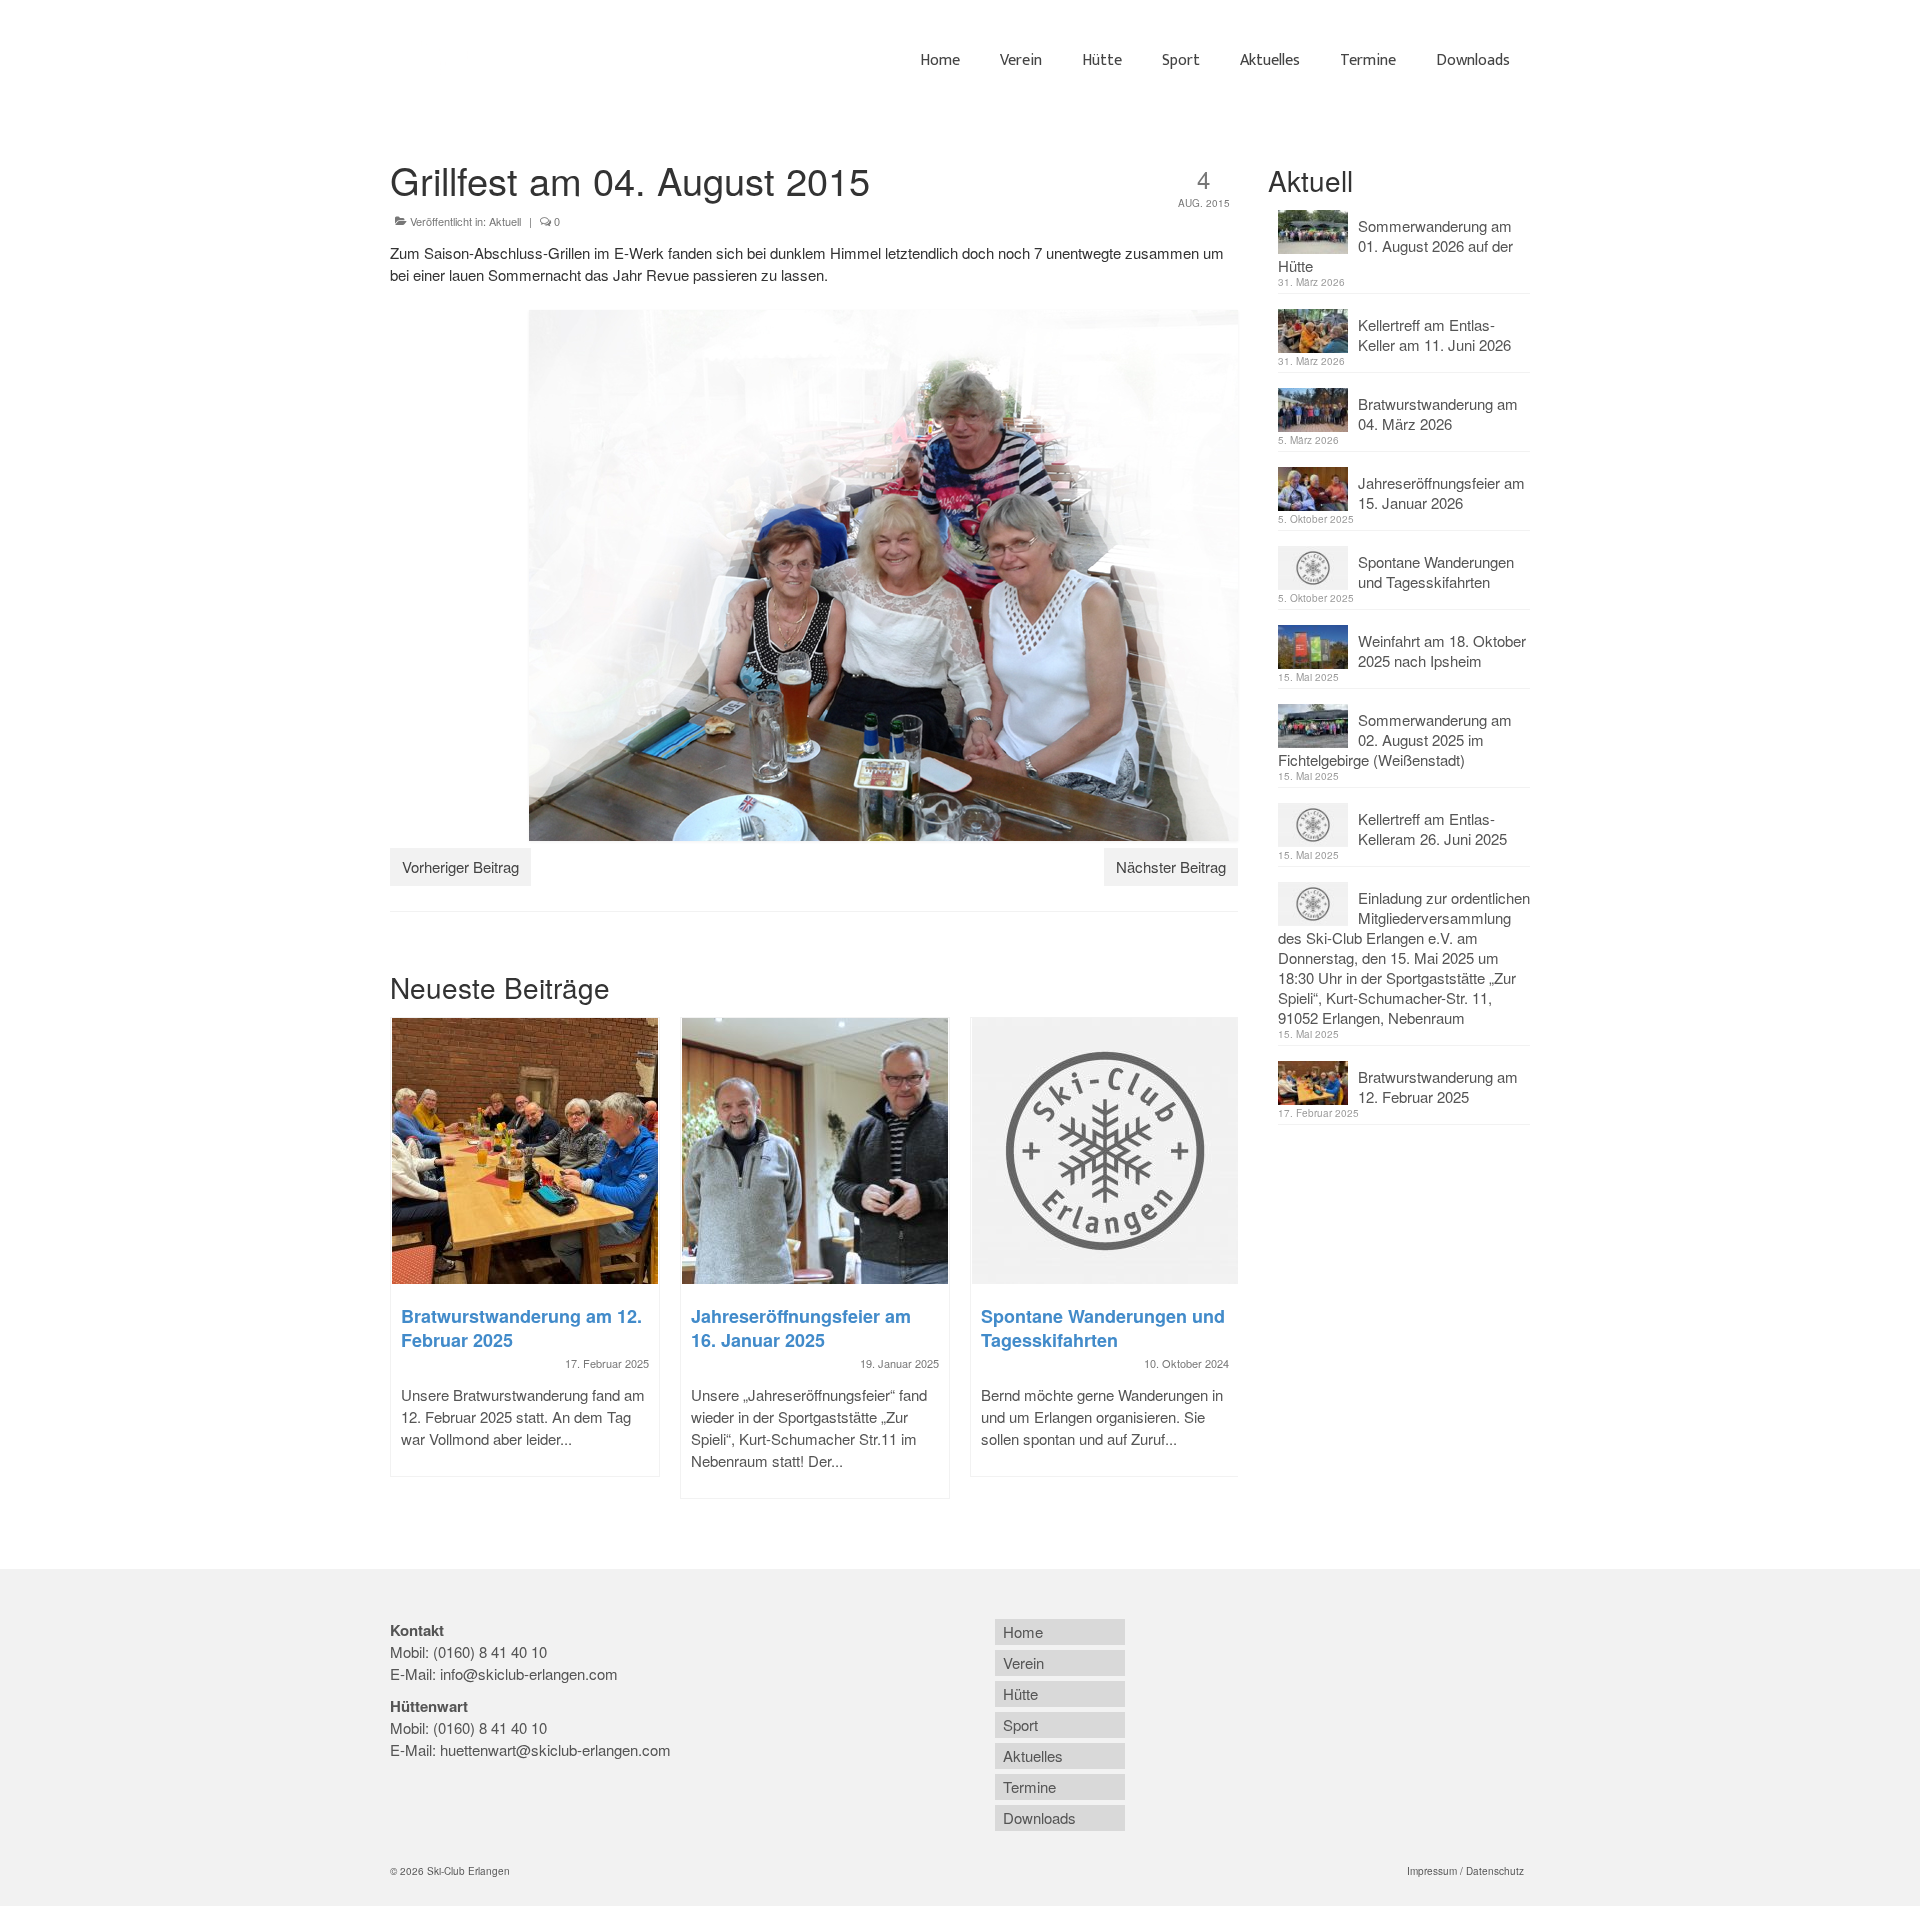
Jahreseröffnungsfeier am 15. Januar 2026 (1441, 492)
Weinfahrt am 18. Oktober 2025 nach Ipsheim (1442, 650)
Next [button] (1220, 1268)
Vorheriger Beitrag (460, 866)
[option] (525, 1257)
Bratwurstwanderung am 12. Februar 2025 (1438, 1086)
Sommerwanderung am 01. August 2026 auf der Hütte (1395, 245)
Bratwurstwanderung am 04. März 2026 (1438, 413)
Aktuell (505, 221)
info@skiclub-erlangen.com (529, 1673)
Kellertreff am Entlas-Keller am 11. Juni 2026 (1434, 334)
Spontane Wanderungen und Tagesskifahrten (1436, 571)
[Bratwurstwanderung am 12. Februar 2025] (525, 1151)
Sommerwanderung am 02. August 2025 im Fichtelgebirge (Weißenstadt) (1395, 739)
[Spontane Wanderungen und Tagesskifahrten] (1105, 1151)
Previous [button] (407, 1268)
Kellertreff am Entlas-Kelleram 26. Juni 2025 (1432, 828)
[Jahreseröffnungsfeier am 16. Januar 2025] (815, 1151)
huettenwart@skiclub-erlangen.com (555, 1749)
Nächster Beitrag (1171, 866)
